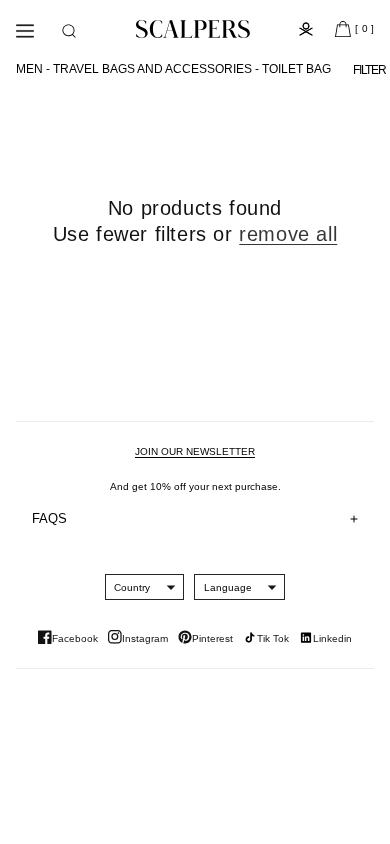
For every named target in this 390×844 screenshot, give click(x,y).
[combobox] (132, 587)
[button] (69, 31)
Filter (369, 70)
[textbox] (132, 587)
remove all (288, 234)
